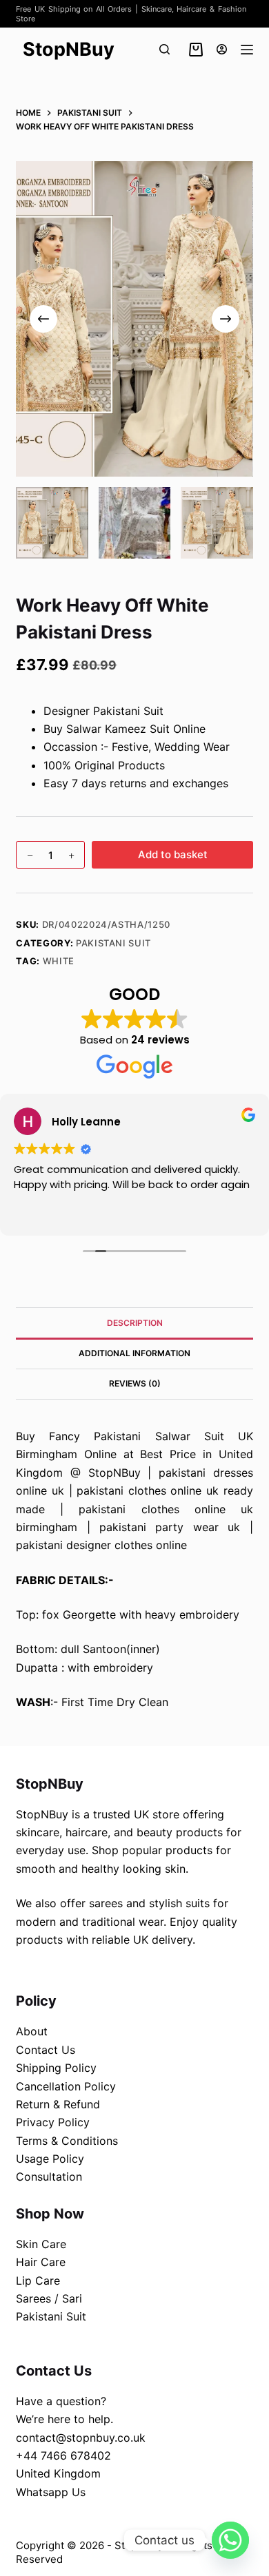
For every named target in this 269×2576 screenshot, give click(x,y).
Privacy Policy (53, 2122)
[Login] (222, 49)
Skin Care (41, 2244)
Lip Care (38, 2281)
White (59, 961)
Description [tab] (135, 1323)
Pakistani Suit (113, 943)
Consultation (49, 2177)
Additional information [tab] (134, 1353)
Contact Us (46, 2050)
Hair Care (41, 2262)
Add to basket (173, 854)
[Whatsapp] (230, 2540)
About (32, 2031)
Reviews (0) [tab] (135, 1383)
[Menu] (247, 50)
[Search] (165, 49)
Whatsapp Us (51, 2492)
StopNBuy (69, 49)
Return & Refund (58, 2104)
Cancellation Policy (66, 2086)
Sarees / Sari (49, 2298)
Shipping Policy (56, 2068)
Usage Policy (50, 2159)
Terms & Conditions (67, 2141)
